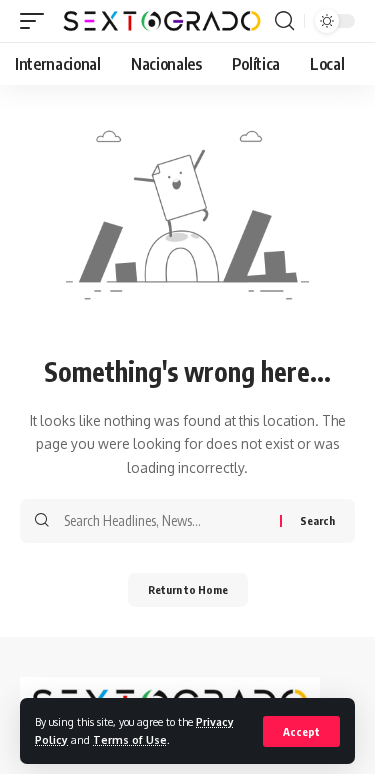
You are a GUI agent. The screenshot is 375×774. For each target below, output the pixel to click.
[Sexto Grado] (162, 20)
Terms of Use (130, 739)
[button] (301, 731)
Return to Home (188, 589)
